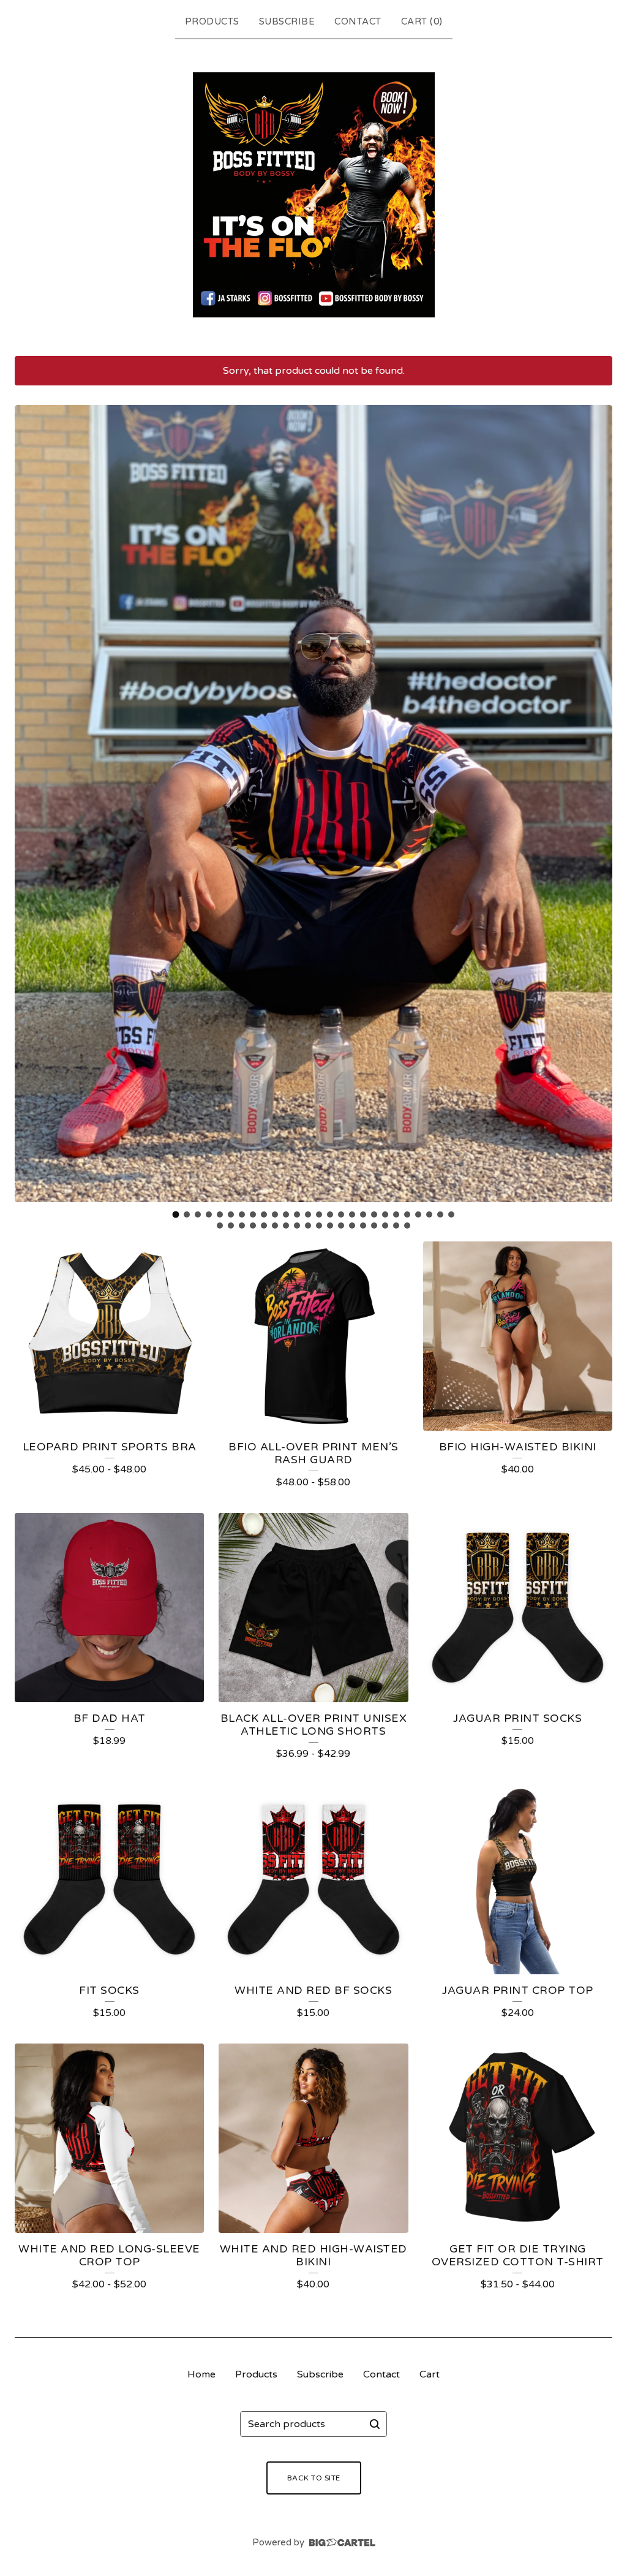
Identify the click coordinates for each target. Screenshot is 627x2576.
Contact (358, 21)
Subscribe (287, 21)
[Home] (314, 195)
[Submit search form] (375, 2424)
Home (201, 2374)
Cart (430, 2374)
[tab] (176, 1214)
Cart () (422, 21)
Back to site (314, 2478)
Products (212, 21)
